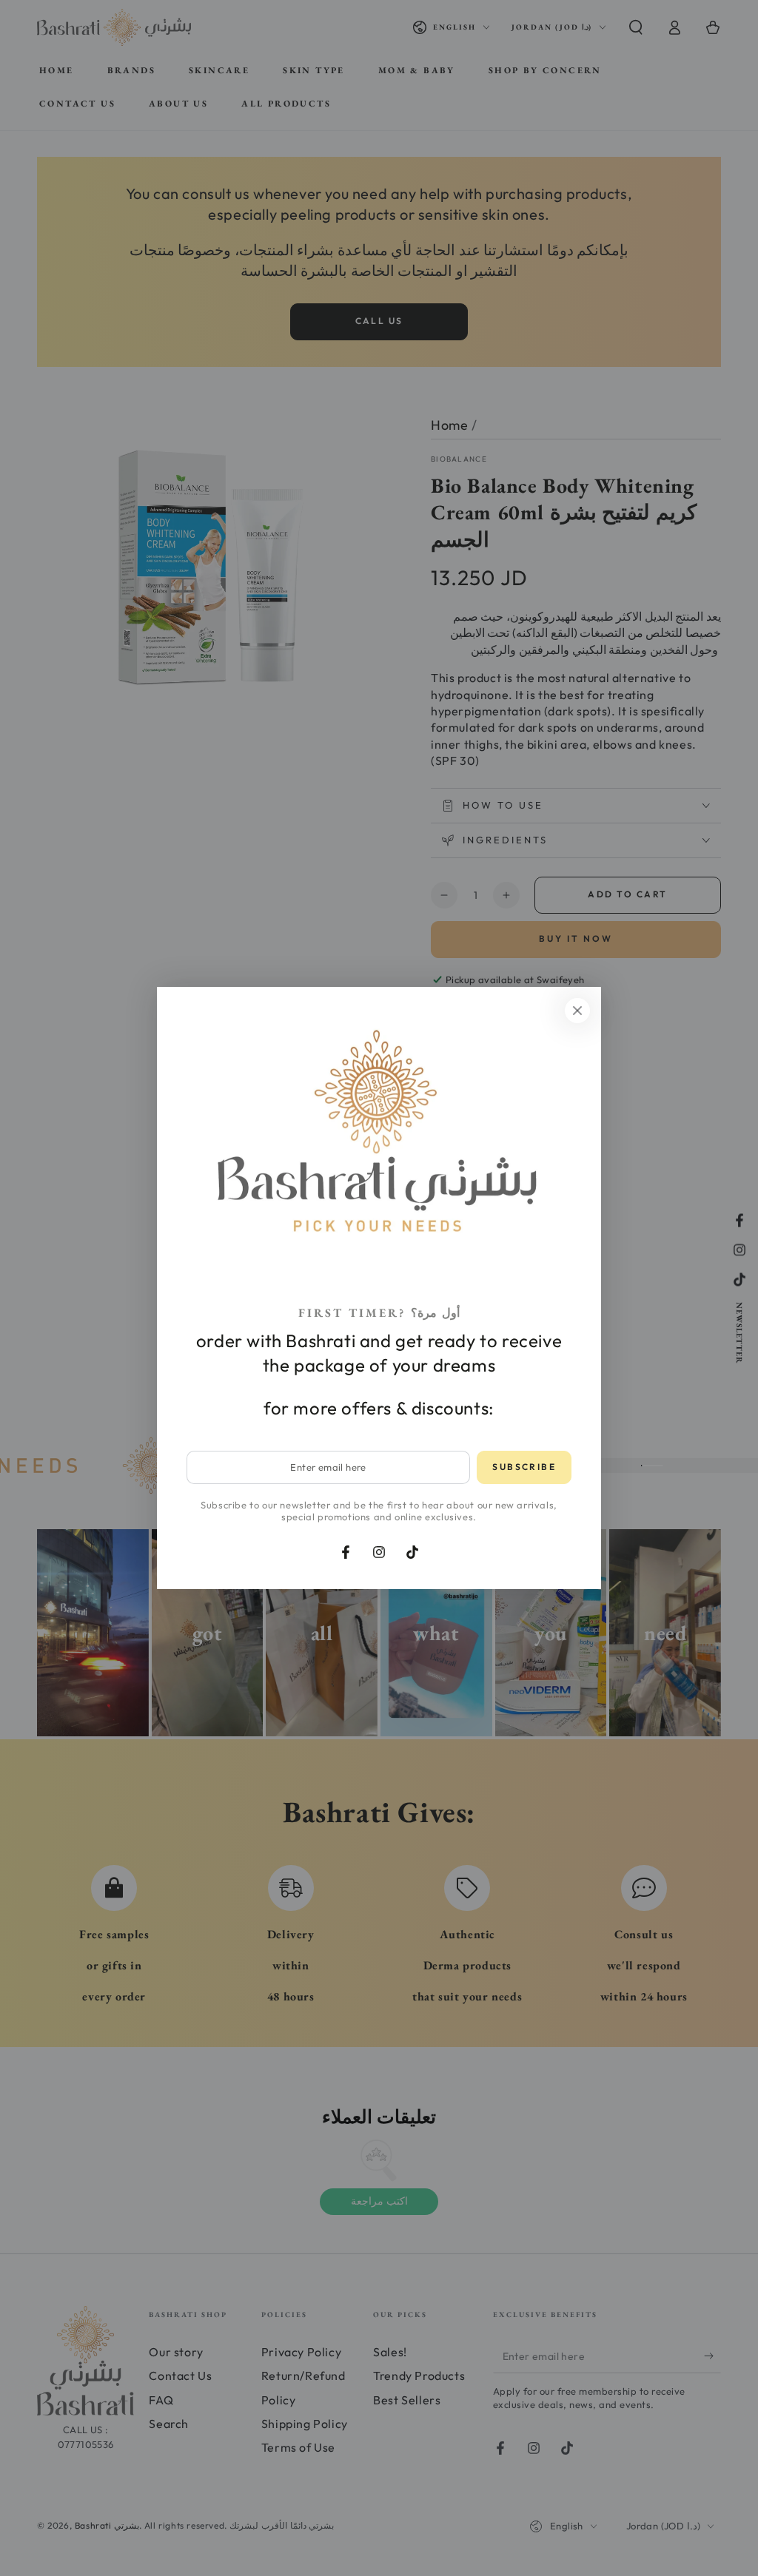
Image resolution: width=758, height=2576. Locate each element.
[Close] (577, 1011)
